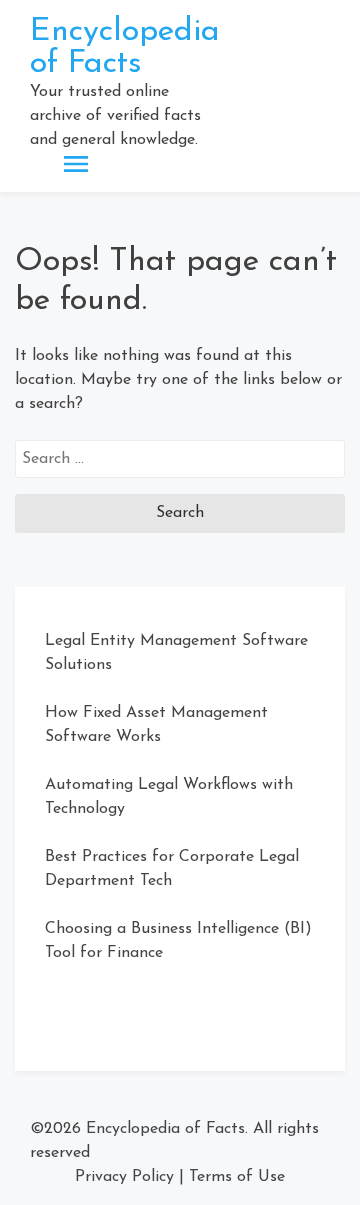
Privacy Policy (124, 1177)
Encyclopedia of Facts (125, 48)
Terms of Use (237, 1177)
